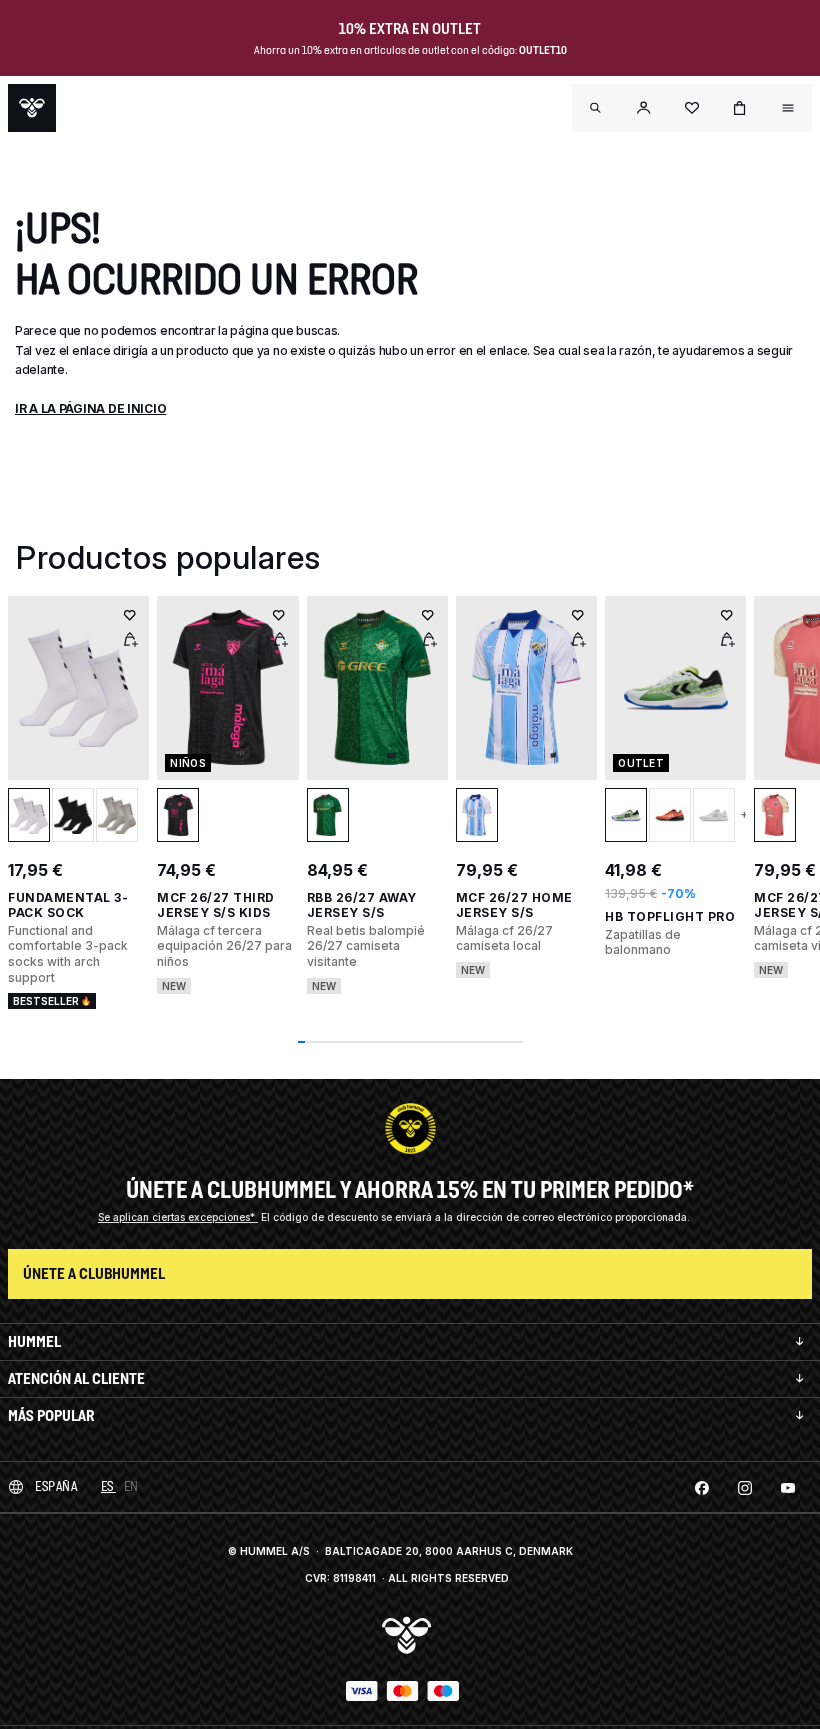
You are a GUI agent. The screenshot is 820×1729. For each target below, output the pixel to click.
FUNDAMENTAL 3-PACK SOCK (68, 905)
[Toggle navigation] (596, 108)
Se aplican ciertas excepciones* (178, 1217)
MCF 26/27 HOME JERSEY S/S (514, 905)
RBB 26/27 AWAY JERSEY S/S (362, 905)
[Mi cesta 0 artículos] (740, 108)
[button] (644, 108)
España (56, 1486)
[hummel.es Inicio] (32, 108)
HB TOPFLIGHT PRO (670, 916)
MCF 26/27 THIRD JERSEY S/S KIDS (216, 905)
